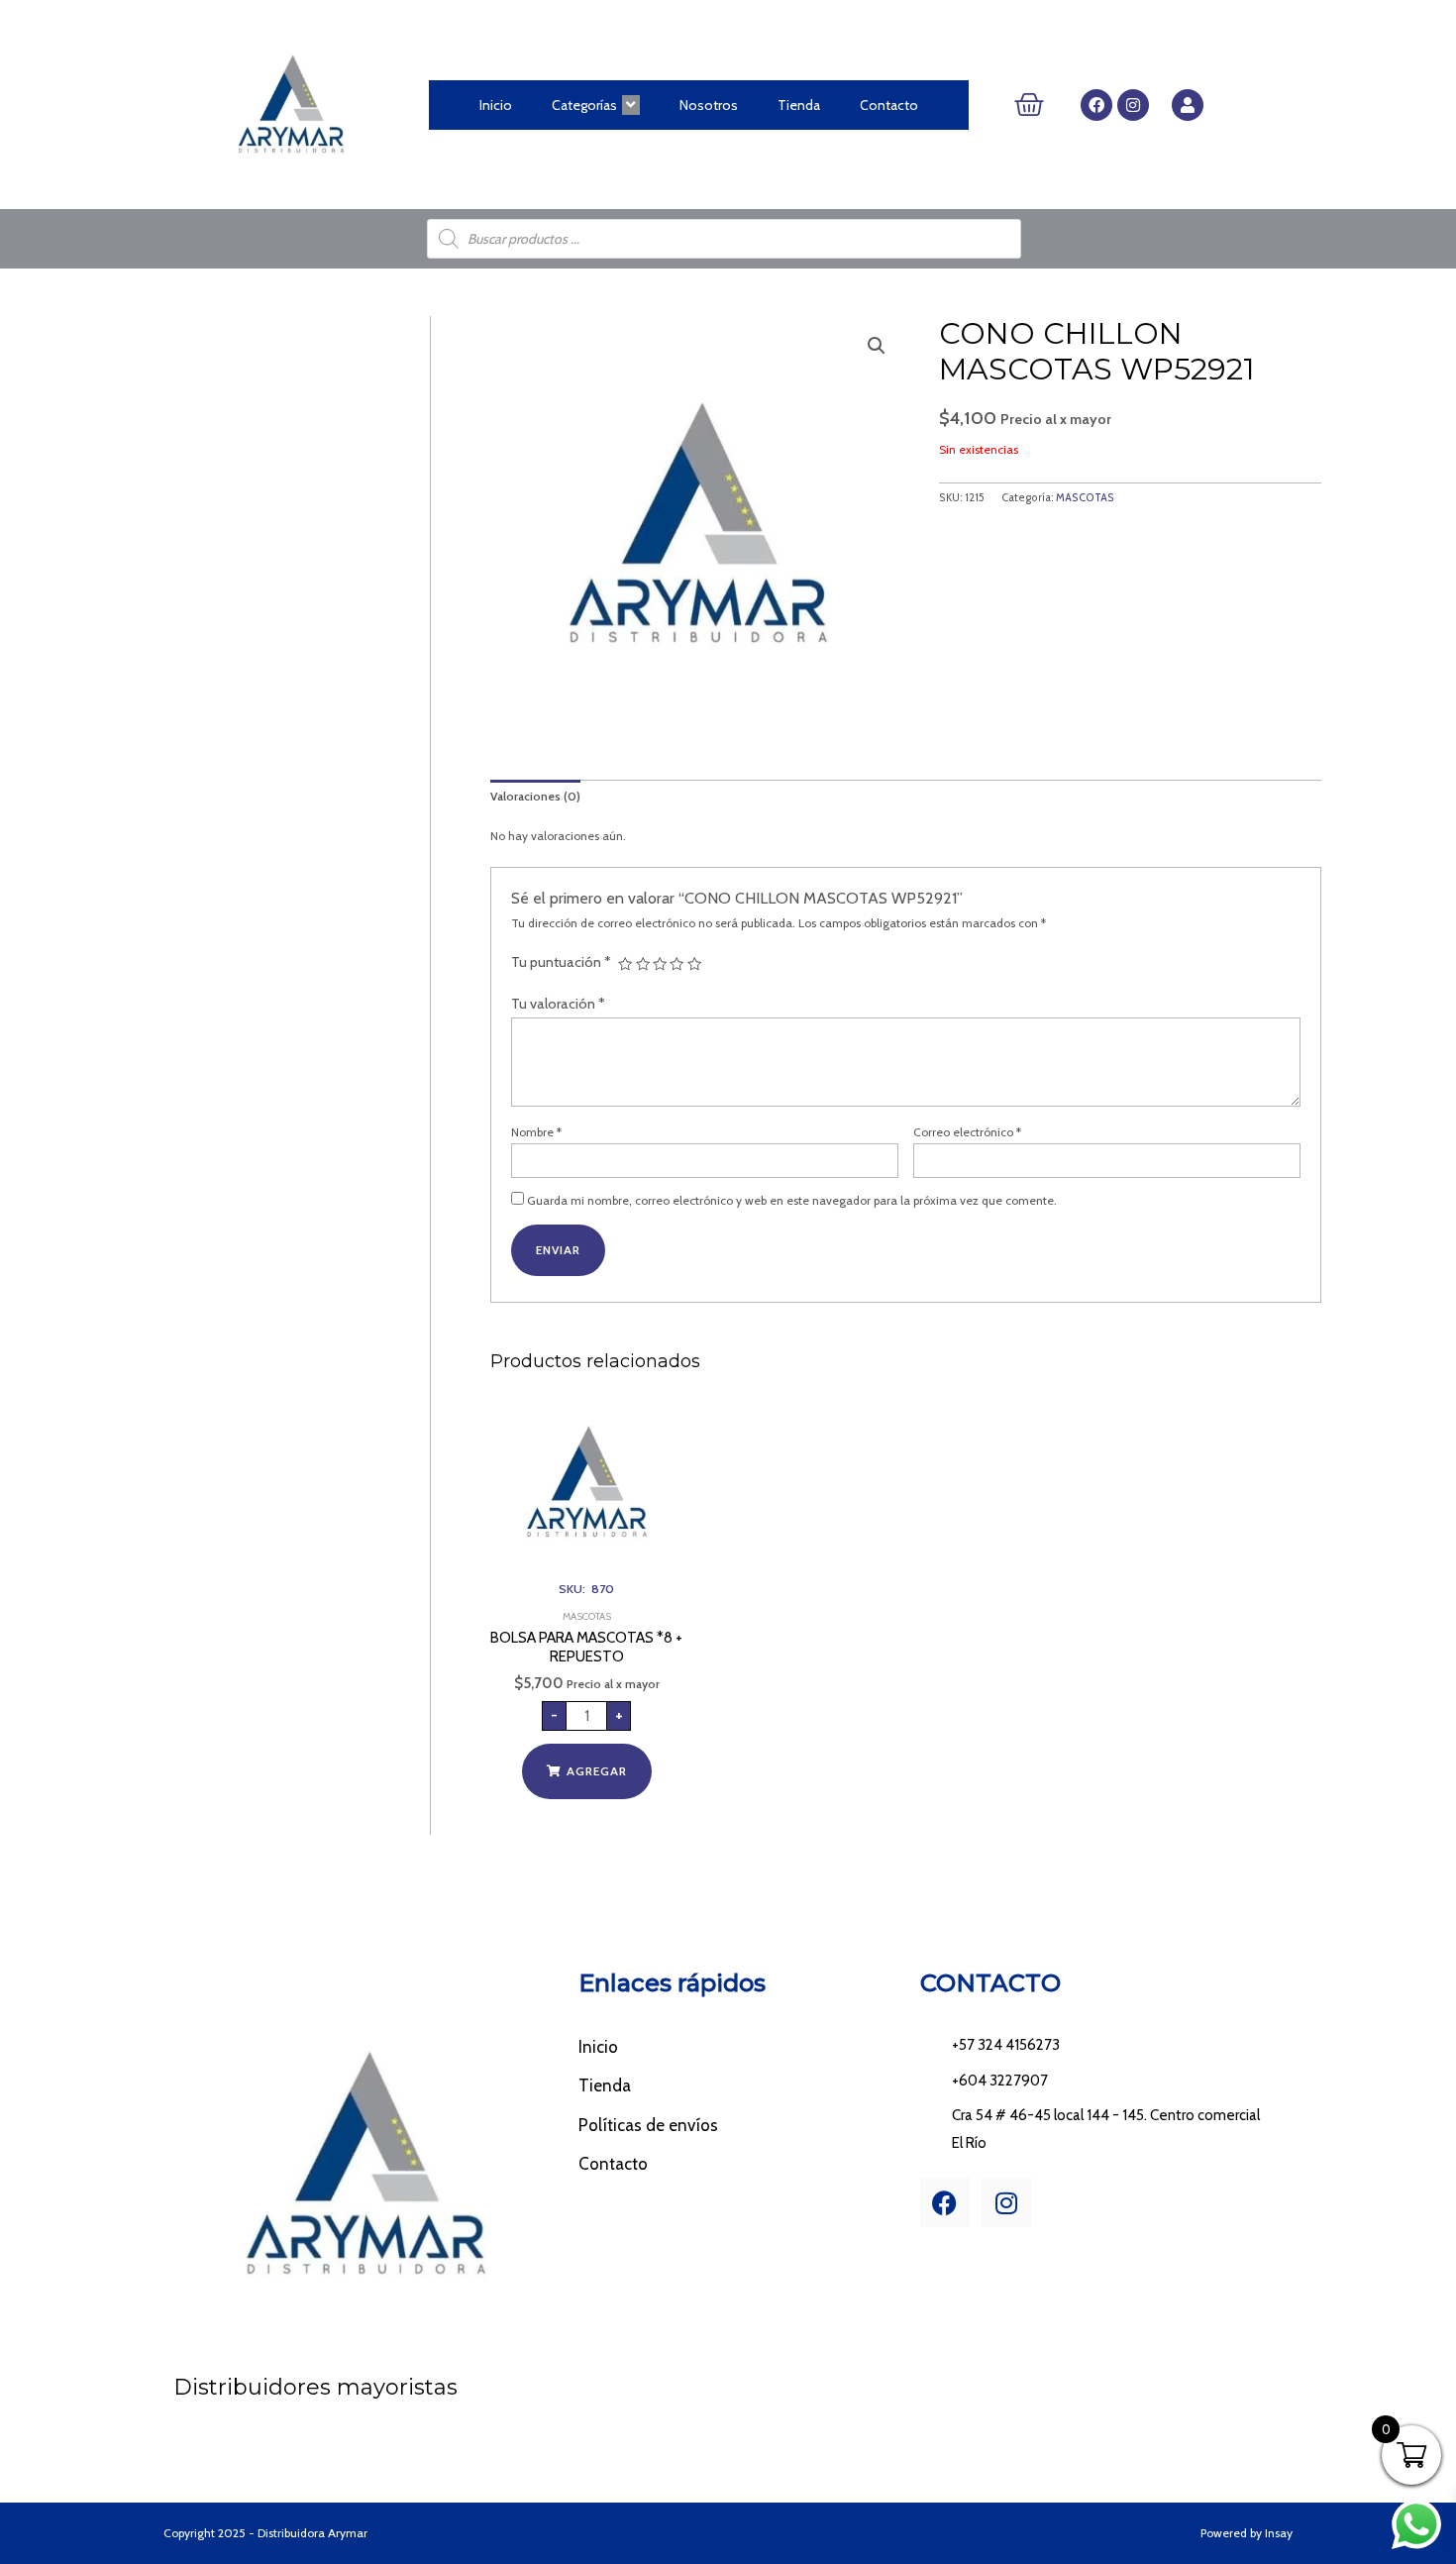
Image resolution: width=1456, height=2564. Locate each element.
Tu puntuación (561, 962)
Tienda (799, 105)
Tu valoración (558, 1004)
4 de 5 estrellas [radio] (676, 964)
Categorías (584, 105)
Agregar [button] (597, 1771)
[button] (877, 346)
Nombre (536, 1132)
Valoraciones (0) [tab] (535, 796)
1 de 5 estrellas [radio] (625, 964)
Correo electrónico (967, 1132)
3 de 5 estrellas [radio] (660, 964)
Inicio (496, 105)
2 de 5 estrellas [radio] (643, 964)
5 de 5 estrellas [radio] (694, 964)
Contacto (889, 105)
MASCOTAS (1085, 498)
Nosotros (709, 105)
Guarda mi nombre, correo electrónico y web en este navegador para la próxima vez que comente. (792, 1200)
